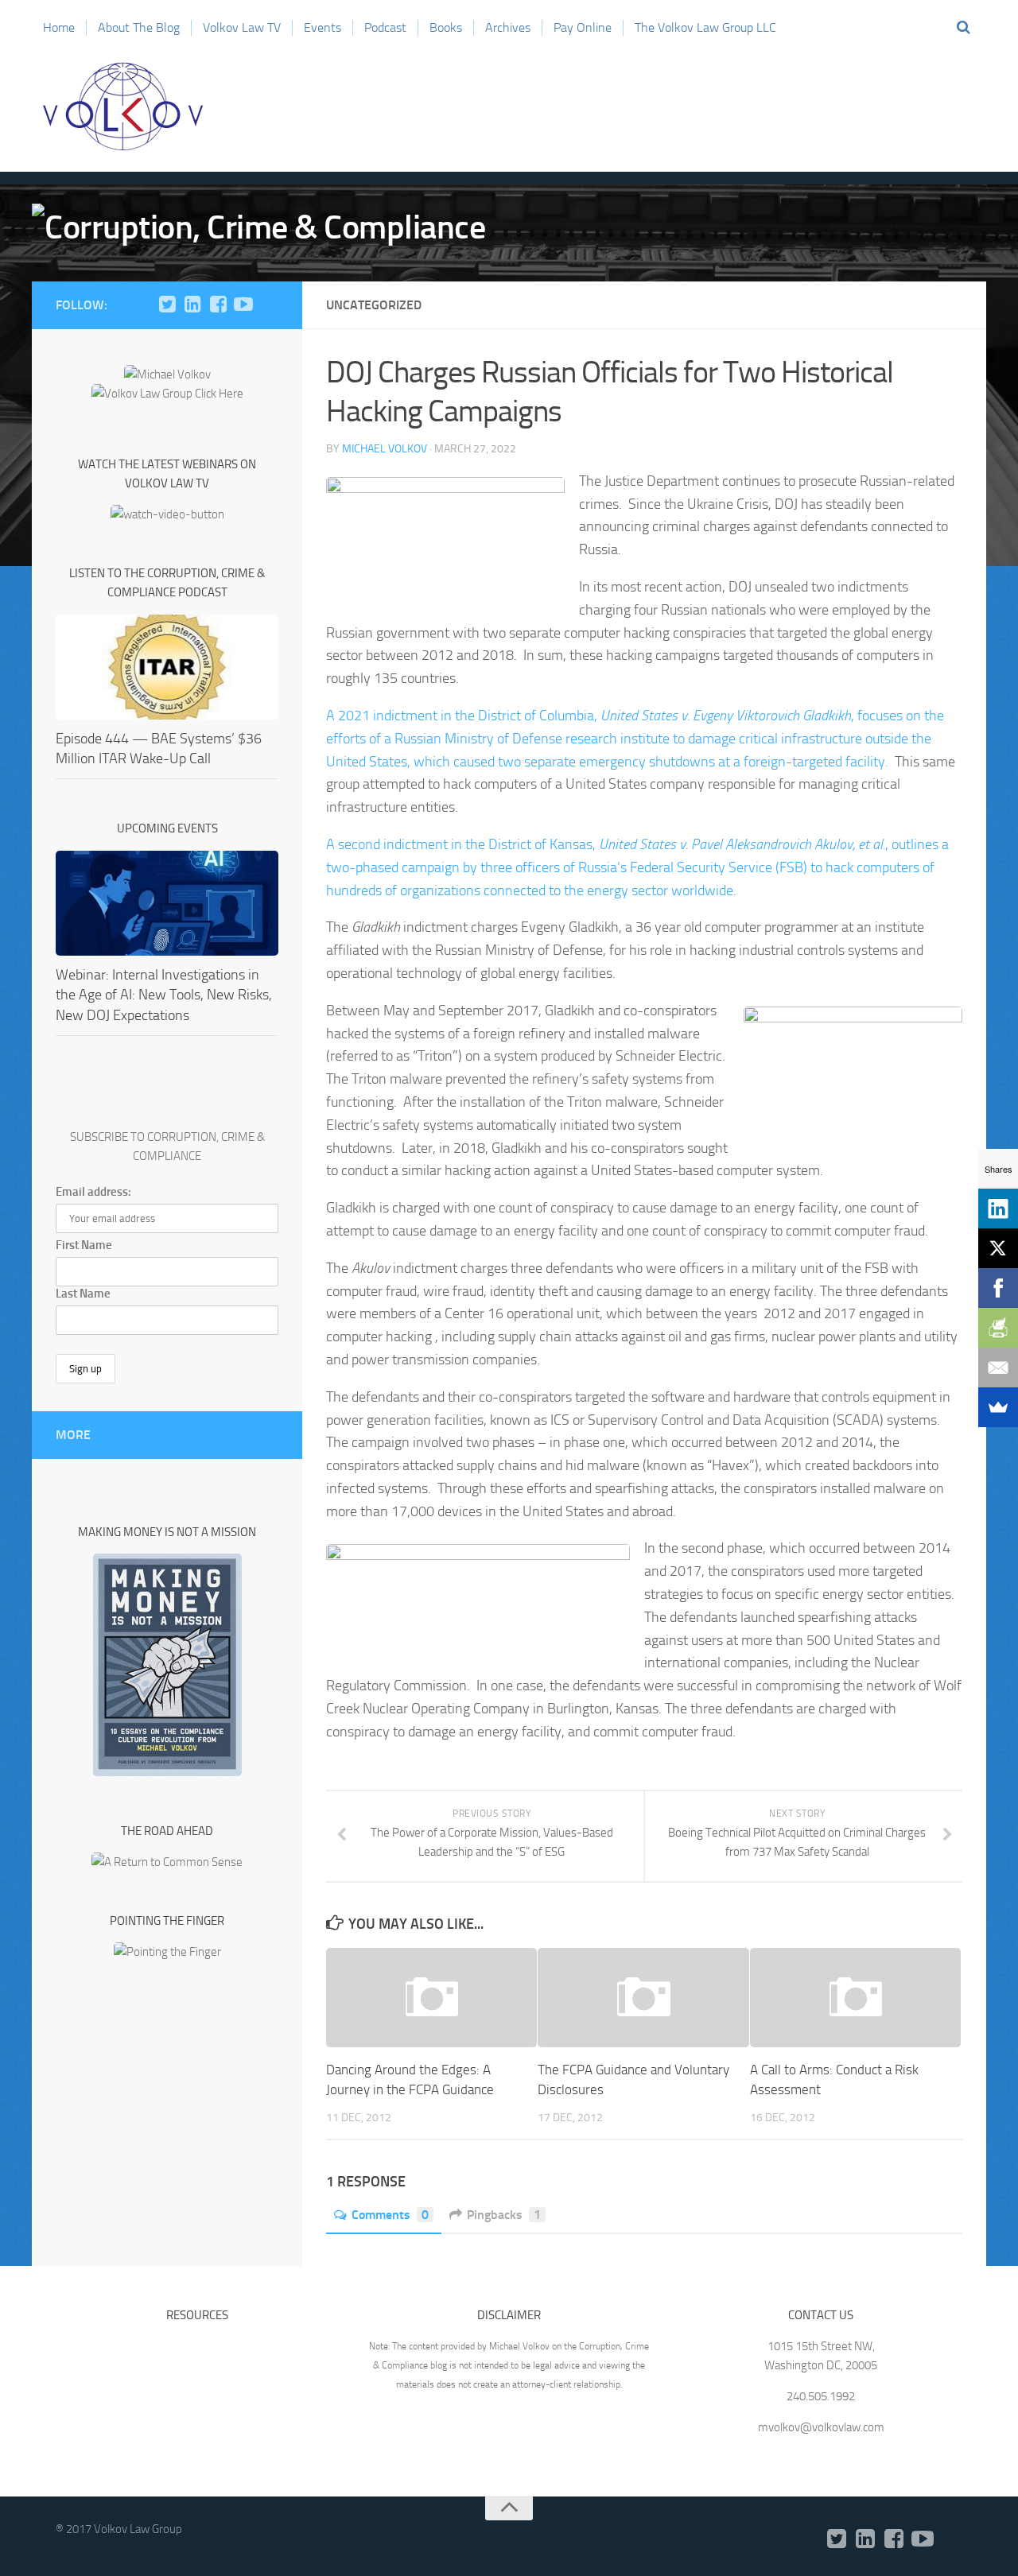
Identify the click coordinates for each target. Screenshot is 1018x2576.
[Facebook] (218, 305)
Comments (390, 2215)
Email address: (93, 1192)
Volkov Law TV (242, 27)
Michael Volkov (385, 449)
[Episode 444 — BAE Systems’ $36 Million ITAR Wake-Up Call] (167, 667)
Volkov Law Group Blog (123, 107)
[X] (998, 1248)
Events (322, 27)
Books (446, 27)
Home (59, 27)
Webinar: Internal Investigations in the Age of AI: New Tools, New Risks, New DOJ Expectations (164, 995)
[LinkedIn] (192, 305)
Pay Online (583, 27)
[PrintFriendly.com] (998, 1328)
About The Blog (139, 27)
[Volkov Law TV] (243, 305)
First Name (84, 1245)
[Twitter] (167, 305)
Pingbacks (504, 2215)
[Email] (998, 1368)
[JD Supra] (269, 305)
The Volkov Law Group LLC (705, 27)
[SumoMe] (998, 1407)
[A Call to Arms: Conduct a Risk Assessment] (855, 1998)
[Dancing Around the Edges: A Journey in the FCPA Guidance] (431, 1998)
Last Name (83, 1294)
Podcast (385, 27)
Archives (508, 27)
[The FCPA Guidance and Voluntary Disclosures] (643, 1998)
